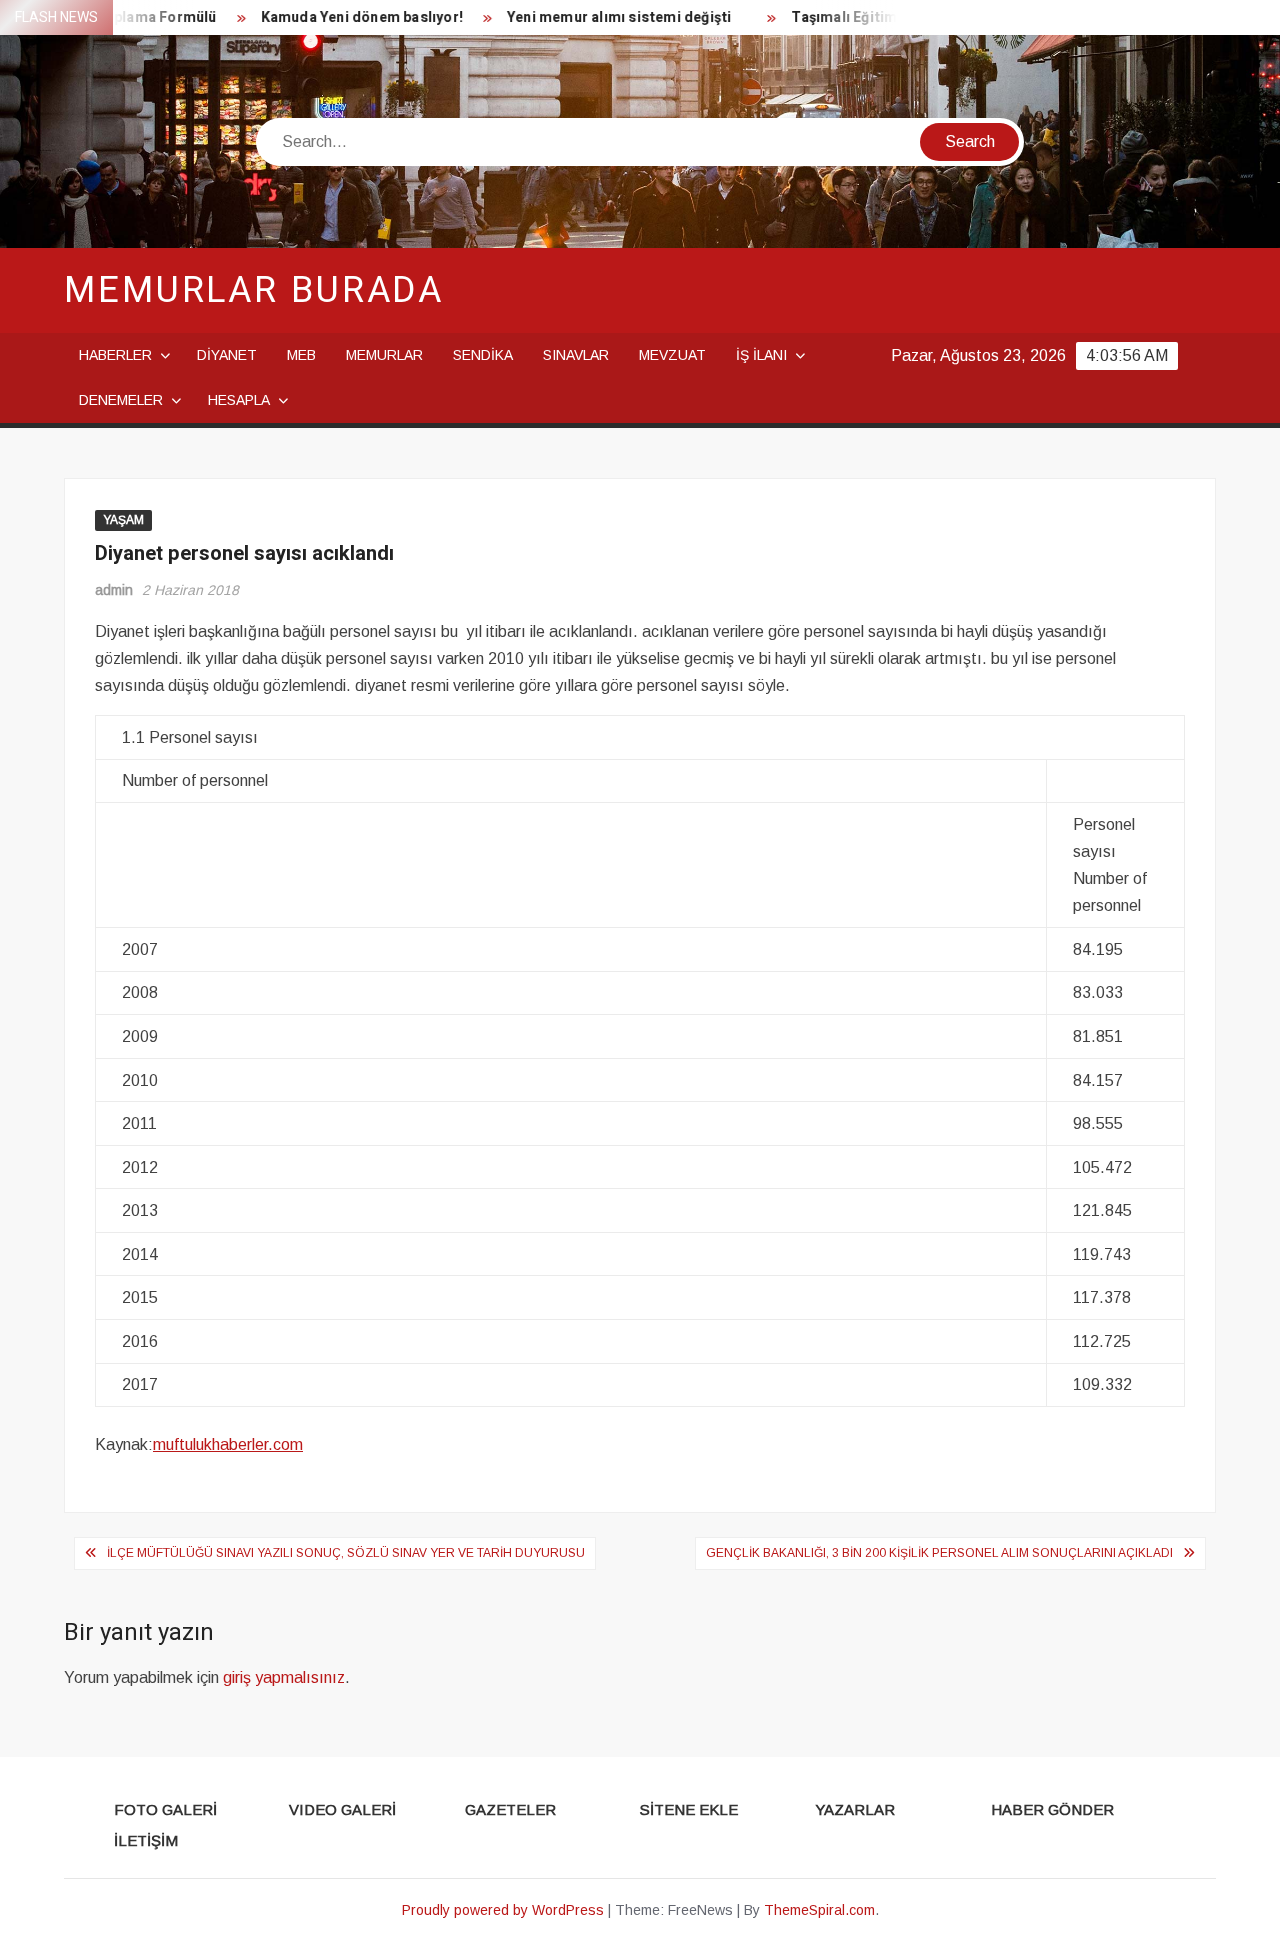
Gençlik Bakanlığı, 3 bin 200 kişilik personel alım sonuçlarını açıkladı (939, 1553)
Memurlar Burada (254, 290)
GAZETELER (510, 1809)
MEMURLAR (384, 355)
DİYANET (227, 355)
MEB (301, 355)
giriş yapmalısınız (284, 1677)
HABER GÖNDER (1052, 1809)
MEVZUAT (672, 355)
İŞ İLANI (761, 355)
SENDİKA (483, 355)
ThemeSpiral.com (819, 1910)
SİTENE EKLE (689, 1809)
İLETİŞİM (146, 1840)
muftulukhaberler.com (228, 1444)
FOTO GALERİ (165, 1809)
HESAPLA (239, 400)
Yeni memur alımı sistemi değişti (601, 17)
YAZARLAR (855, 1809)
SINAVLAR (576, 355)
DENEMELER (121, 400)
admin (114, 590)
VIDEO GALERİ (342, 1809)
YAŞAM (123, 520)
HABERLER (115, 355)
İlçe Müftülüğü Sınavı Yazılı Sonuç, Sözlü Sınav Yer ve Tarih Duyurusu (346, 1553)
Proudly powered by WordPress (503, 1910)
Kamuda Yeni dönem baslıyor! (344, 17)
